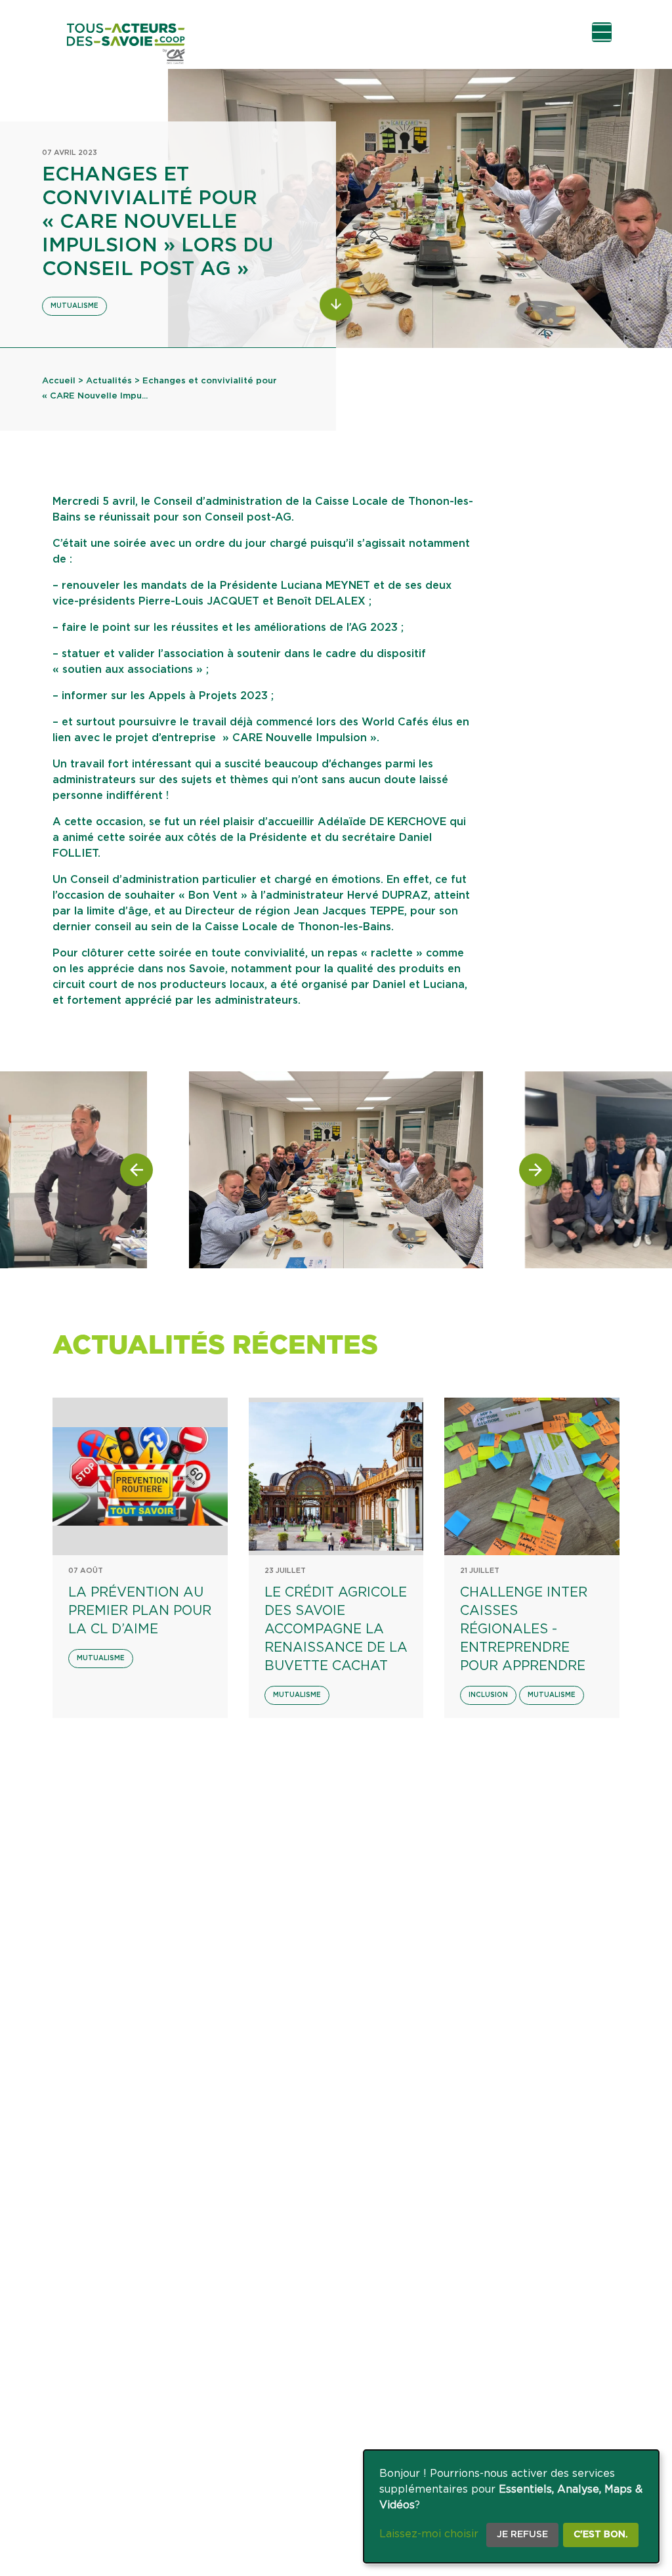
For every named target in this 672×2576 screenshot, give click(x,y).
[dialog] (511, 2506)
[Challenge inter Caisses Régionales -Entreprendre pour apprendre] (532, 1476)
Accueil (59, 381)
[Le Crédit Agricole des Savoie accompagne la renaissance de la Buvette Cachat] (336, 1476)
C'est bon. (601, 2535)
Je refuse (522, 2535)
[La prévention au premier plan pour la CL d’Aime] (140, 1476)
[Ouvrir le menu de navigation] (602, 32)
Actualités (109, 381)
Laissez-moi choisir (429, 2534)
